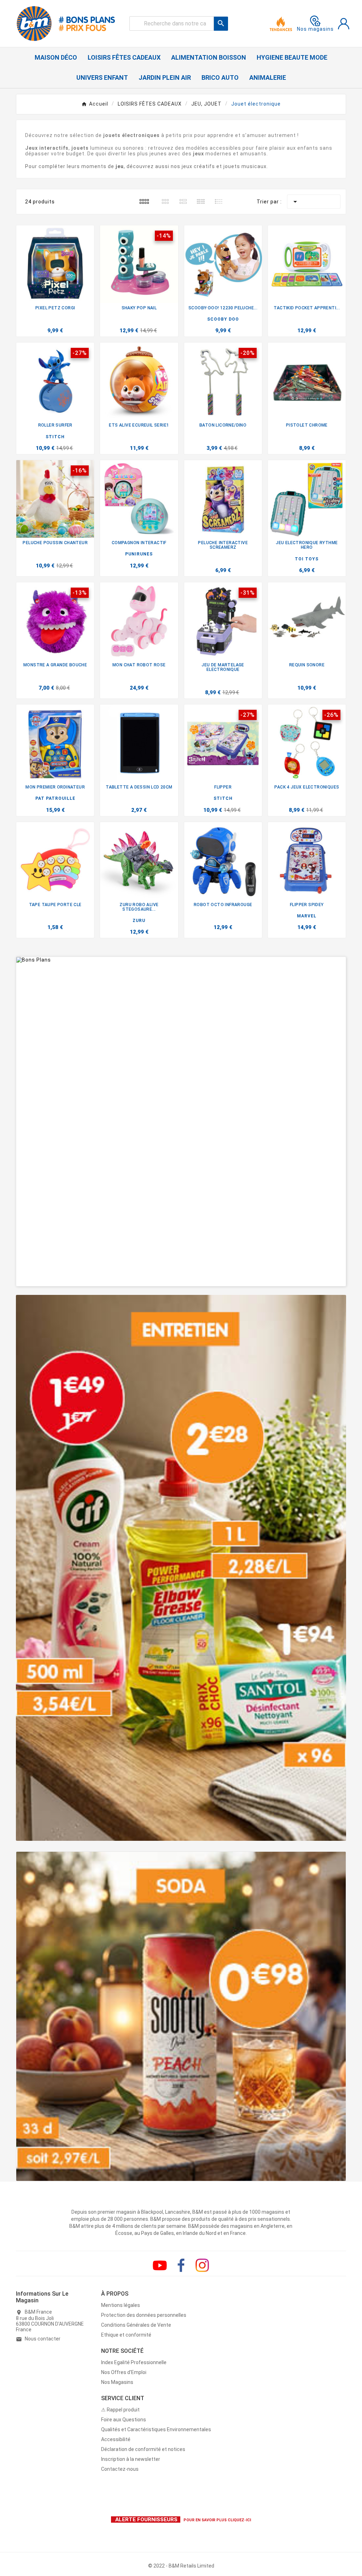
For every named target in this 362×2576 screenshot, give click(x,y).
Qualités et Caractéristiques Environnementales (156, 2429)
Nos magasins (315, 29)
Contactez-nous (120, 2469)
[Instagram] (202, 2265)
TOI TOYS (307, 559)
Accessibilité (116, 2439)
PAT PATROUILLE (55, 798)
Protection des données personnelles (144, 2315)
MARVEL (307, 916)
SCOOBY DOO (223, 319)
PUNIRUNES (139, 554)
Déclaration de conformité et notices (143, 2449)
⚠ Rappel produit (120, 2410)
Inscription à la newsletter (131, 2459)
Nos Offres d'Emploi (124, 2372)
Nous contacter (43, 2339)
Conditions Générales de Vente (136, 2325)
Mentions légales (121, 2305)
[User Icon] (344, 24)
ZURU (139, 921)
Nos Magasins (117, 2382)
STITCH (55, 437)
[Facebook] (181, 2265)
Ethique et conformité (126, 2335)
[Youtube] (160, 2265)
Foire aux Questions (124, 2420)
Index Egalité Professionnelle (134, 2362)
